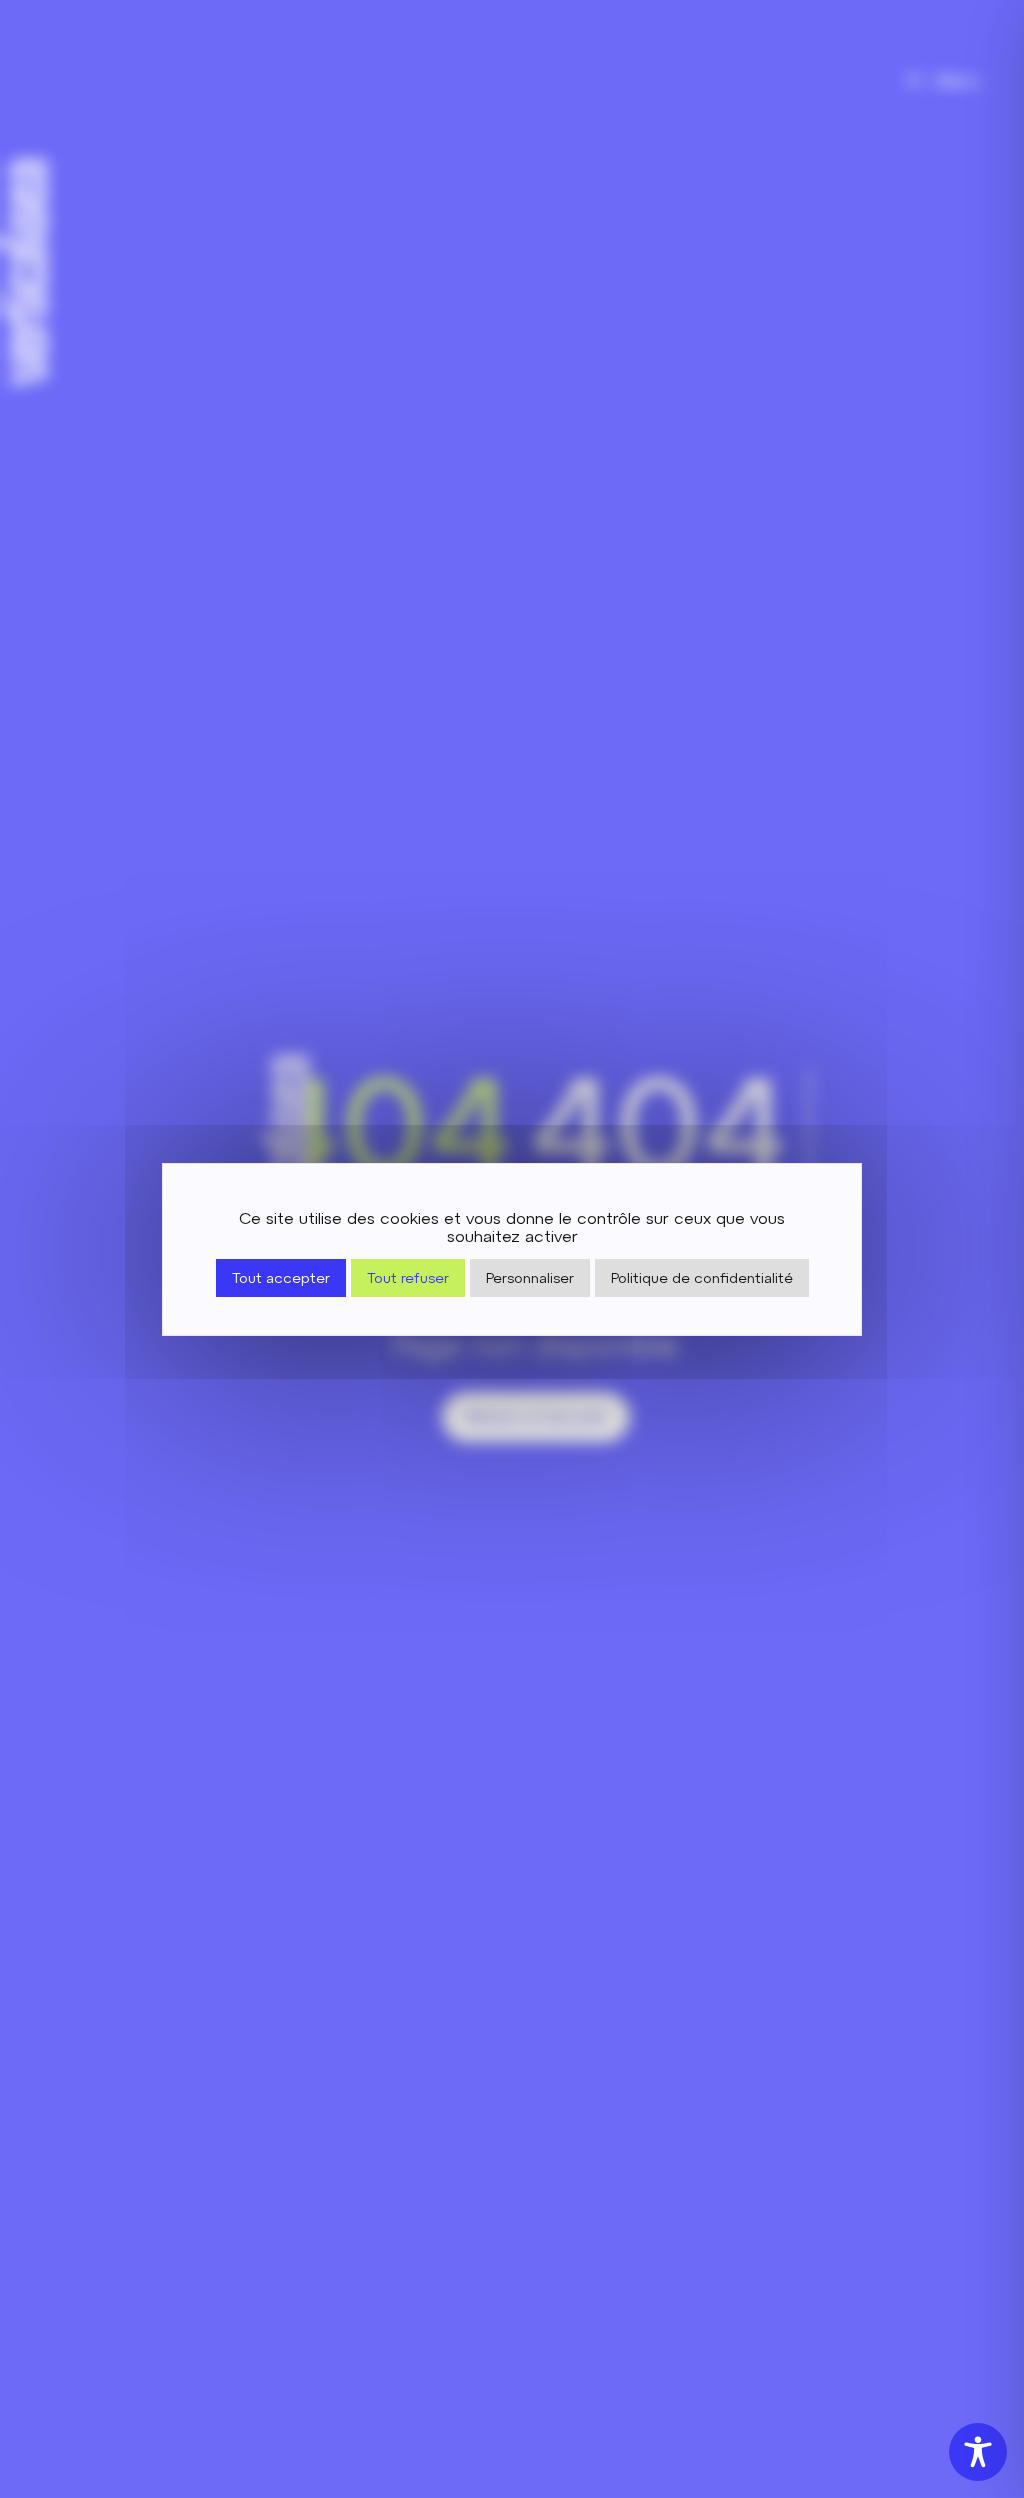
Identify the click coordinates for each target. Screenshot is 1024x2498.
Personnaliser (530, 1278)
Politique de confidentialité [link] (702, 1278)
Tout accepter (281, 1278)
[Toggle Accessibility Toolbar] (978, 2452)
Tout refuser (408, 1278)
